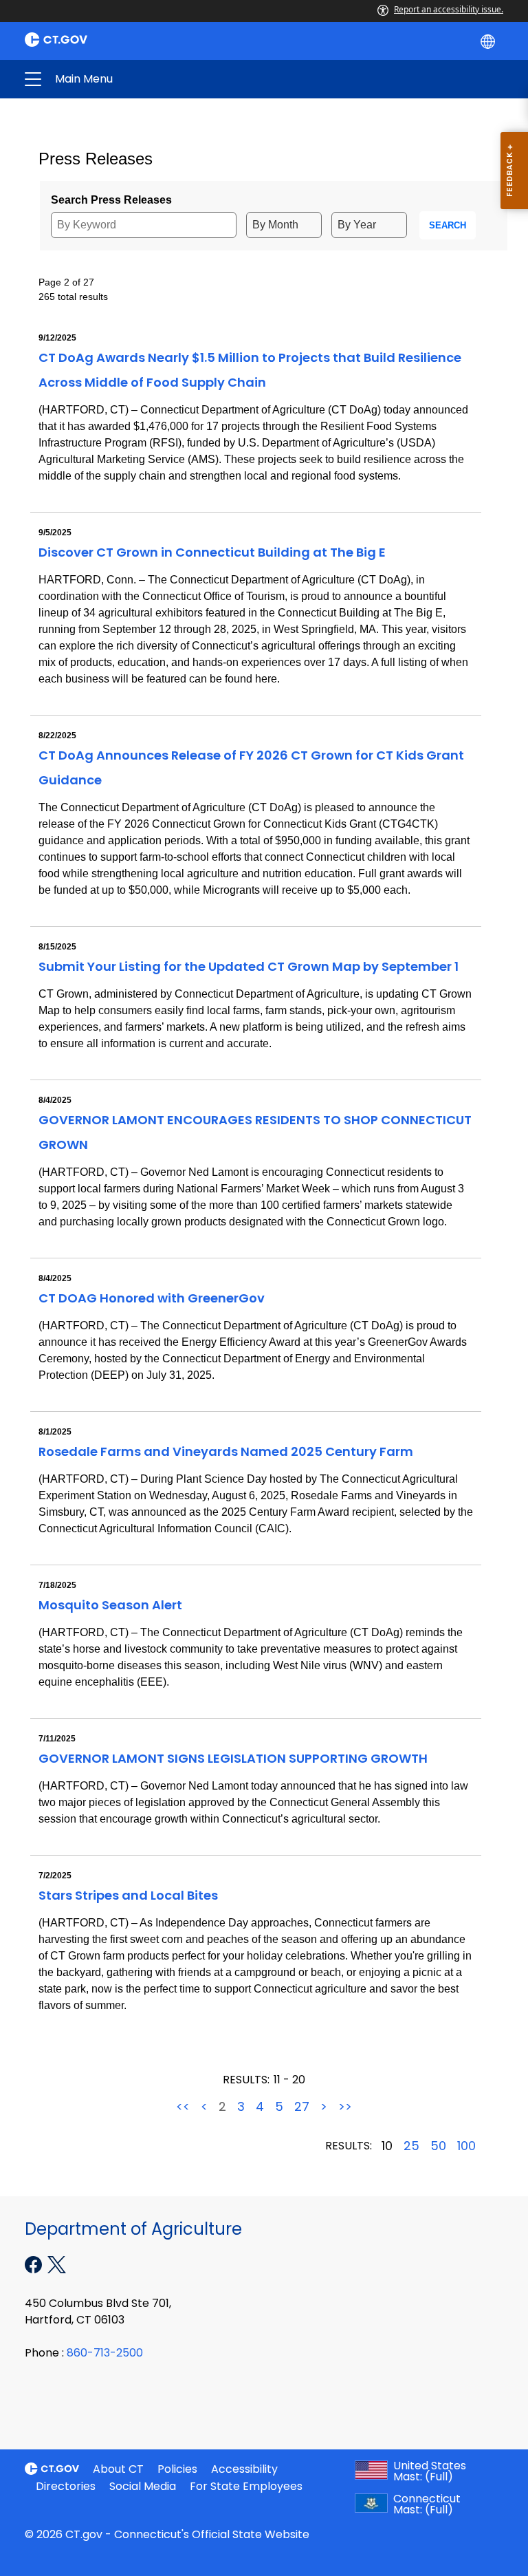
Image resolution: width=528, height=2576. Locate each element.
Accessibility (244, 2469)
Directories (66, 2486)
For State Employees (246, 2486)
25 (411, 2146)
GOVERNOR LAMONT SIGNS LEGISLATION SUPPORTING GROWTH (233, 1758)
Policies (177, 2469)
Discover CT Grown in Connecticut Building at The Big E (212, 552)
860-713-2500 (105, 2353)
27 (302, 2107)
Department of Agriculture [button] (157, 79)
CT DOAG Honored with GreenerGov (152, 1298)
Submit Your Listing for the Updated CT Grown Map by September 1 (249, 966)
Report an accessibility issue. (449, 9)
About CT (118, 2469)
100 (466, 2146)
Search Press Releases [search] (111, 200)
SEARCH (448, 225)
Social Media (143, 2486)
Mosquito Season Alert (110, 1605)
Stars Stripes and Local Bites (128, 1895)
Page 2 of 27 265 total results (73, 289)
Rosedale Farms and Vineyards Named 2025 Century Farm (226, 1451)
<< (183, 2107)
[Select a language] (489, 41)
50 (438, 2146)
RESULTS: (246, 2080)
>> (345, 2107)
